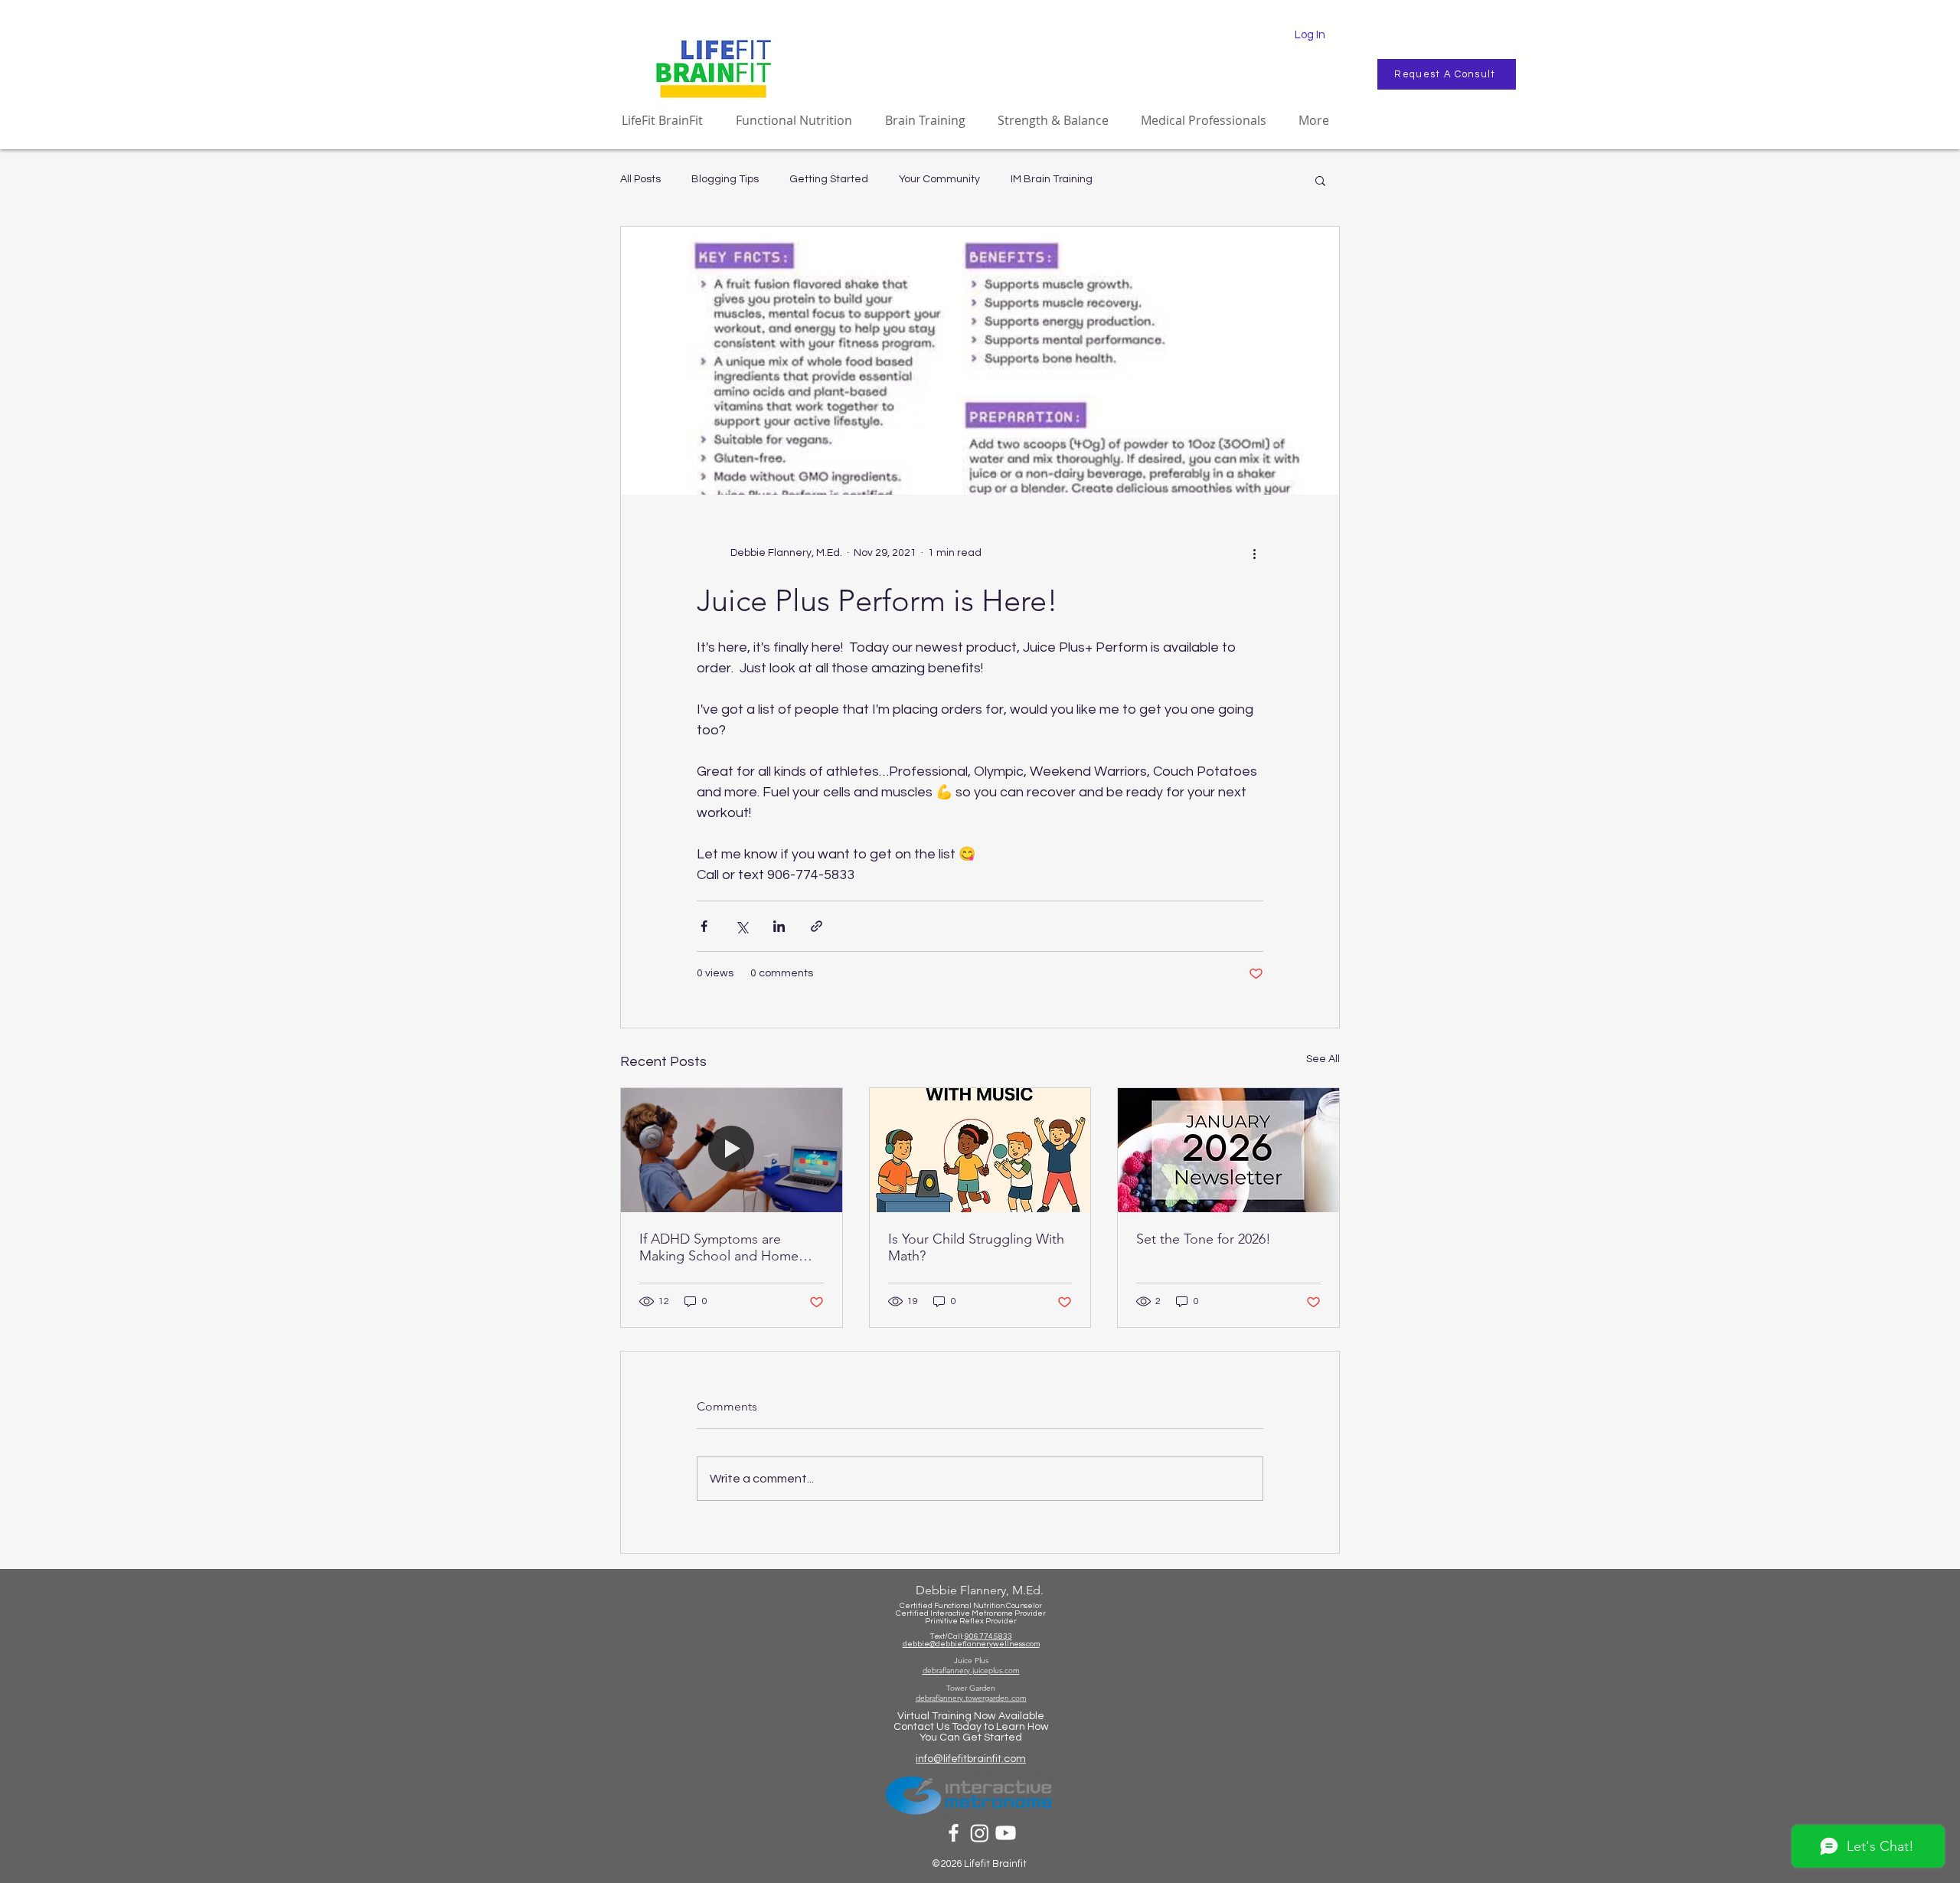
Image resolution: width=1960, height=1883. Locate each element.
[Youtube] (1006, 1833)
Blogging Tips (725, 179)
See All (1323, 1059)
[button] (1320, 180)
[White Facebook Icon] (954, 1833)
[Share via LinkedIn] (779, 926)
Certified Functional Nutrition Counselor (971, 1606)
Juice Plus (971, 1661)
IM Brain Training (1052, 179)
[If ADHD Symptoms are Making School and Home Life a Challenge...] (732, 1150)
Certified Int (918, 1613)
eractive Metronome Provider (993, 1613)
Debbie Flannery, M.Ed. (980, 1590)
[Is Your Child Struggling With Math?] (980, 1150)
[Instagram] (980, 1833)
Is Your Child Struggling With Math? (976, 1247)
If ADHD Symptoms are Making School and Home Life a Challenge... (719, 1247)
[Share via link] (817, 926)
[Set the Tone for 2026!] (1228, 1150)
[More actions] (1254, 553)
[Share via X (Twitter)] (742, 926)
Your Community (939, 179)
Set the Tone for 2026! (1204, 1239)
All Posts (640, 179)
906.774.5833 (988, 1636)
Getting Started (829, 179)
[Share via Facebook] (704, 926)
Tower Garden (971, 1688)
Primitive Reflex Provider (971, 1621)
